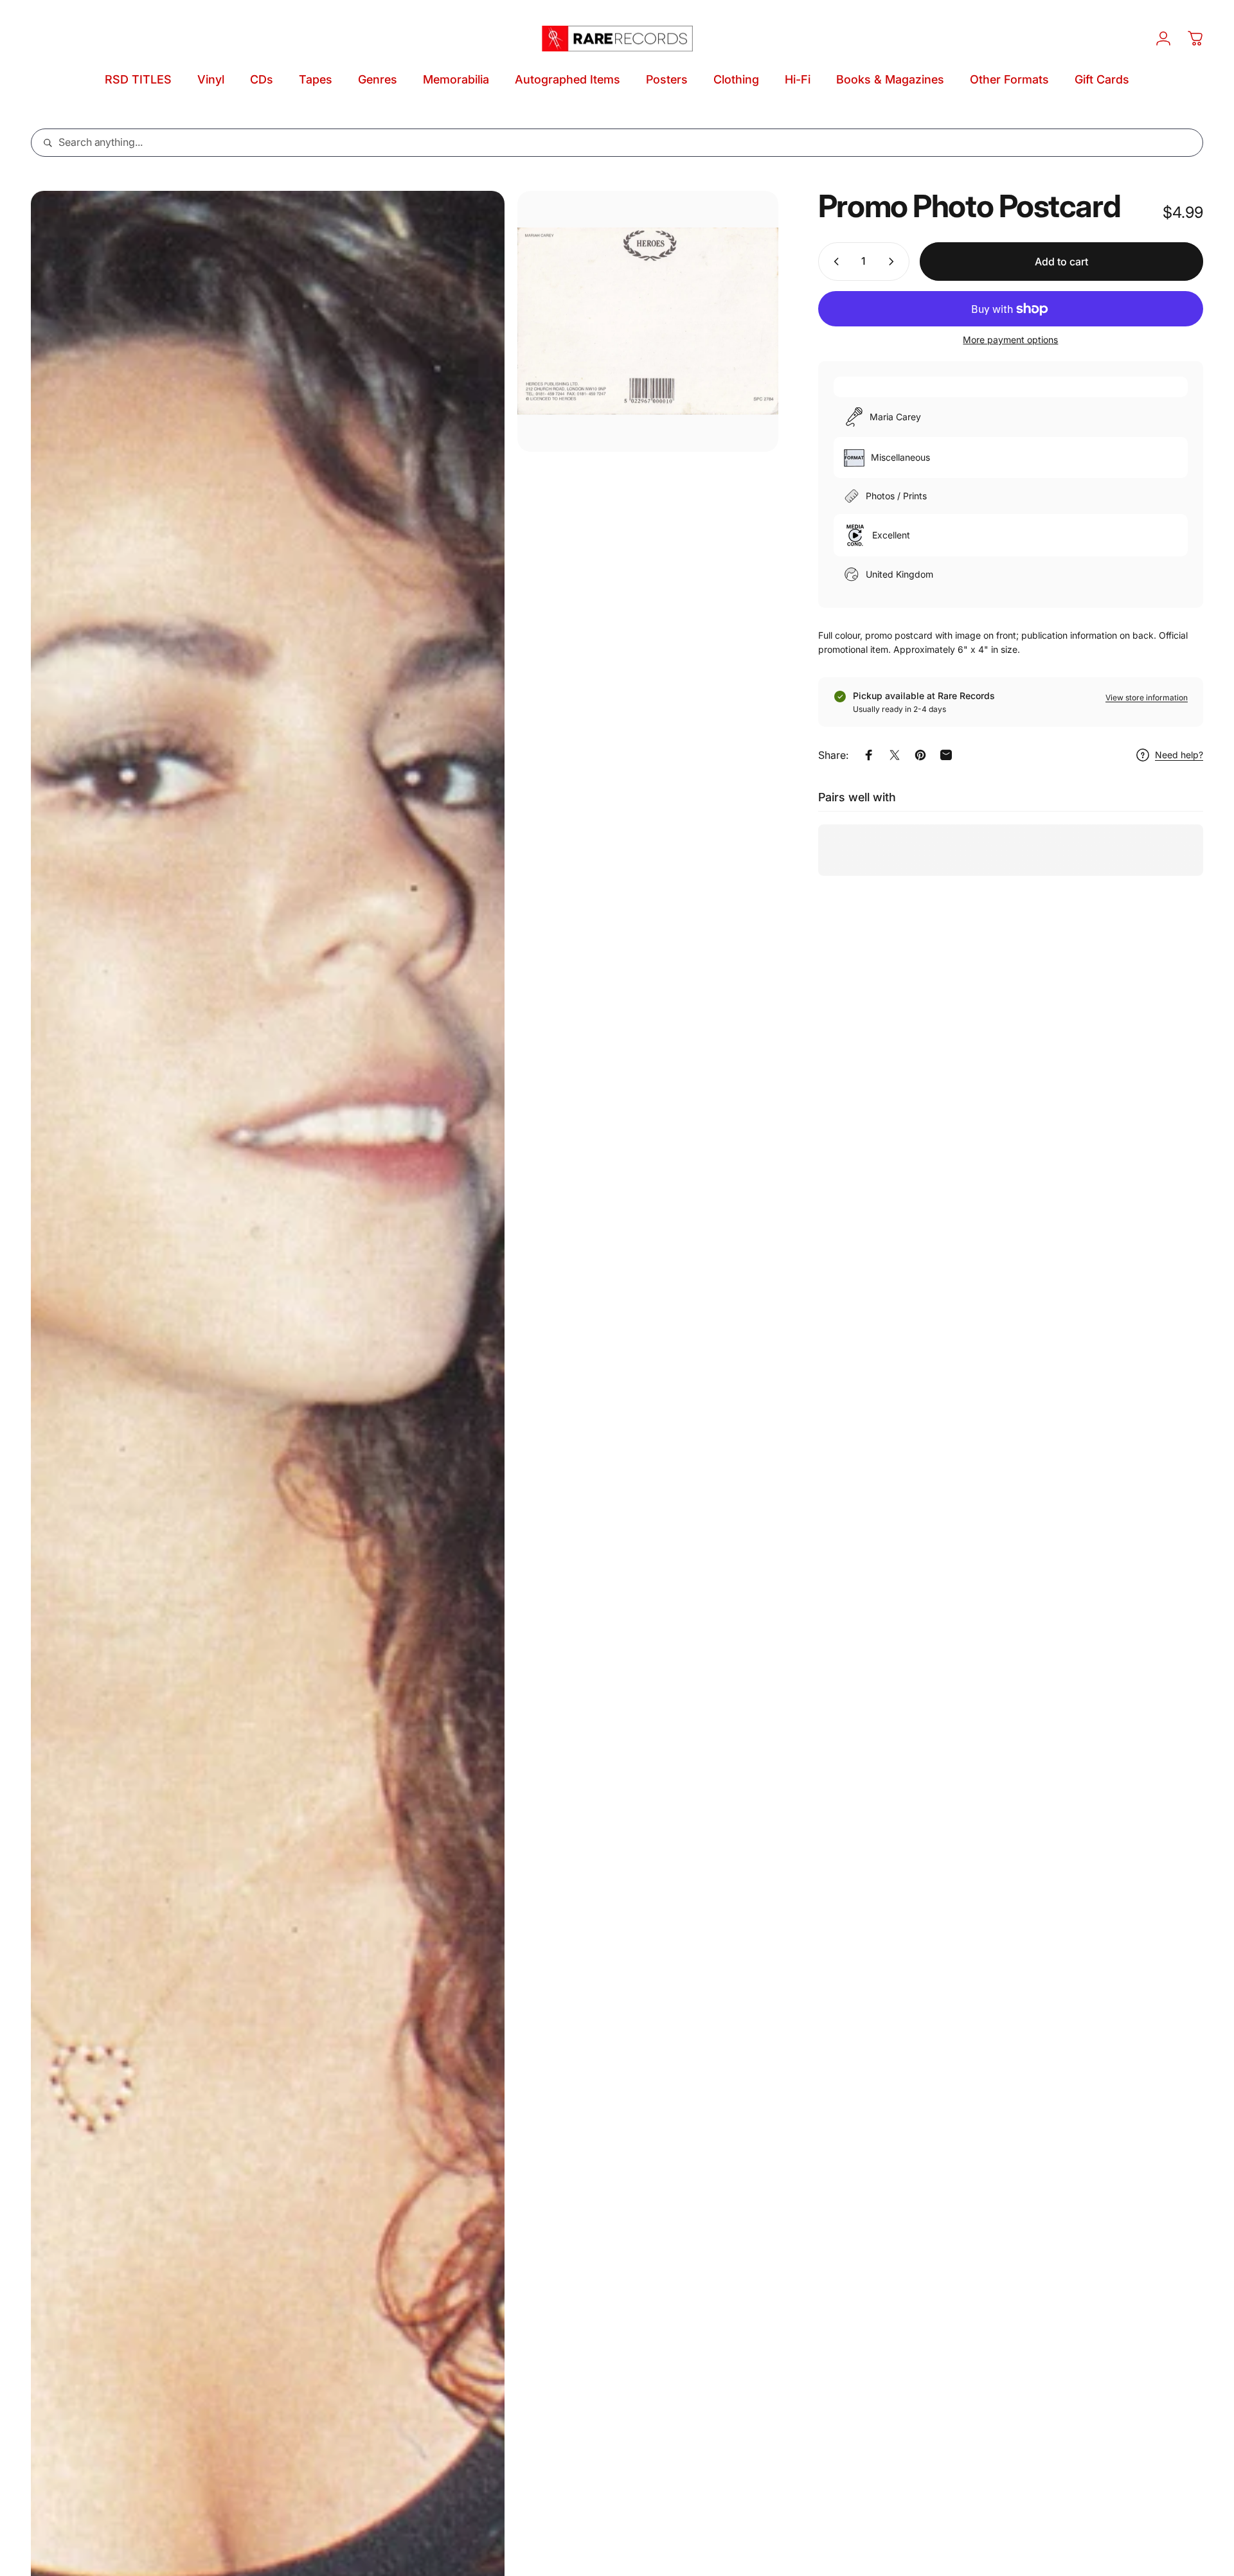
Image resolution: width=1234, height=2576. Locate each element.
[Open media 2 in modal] (648, 321)
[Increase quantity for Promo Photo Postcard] (894, 262)
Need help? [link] (1179, 755)
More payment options (1010, 340)
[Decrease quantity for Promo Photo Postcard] (834, 262)
